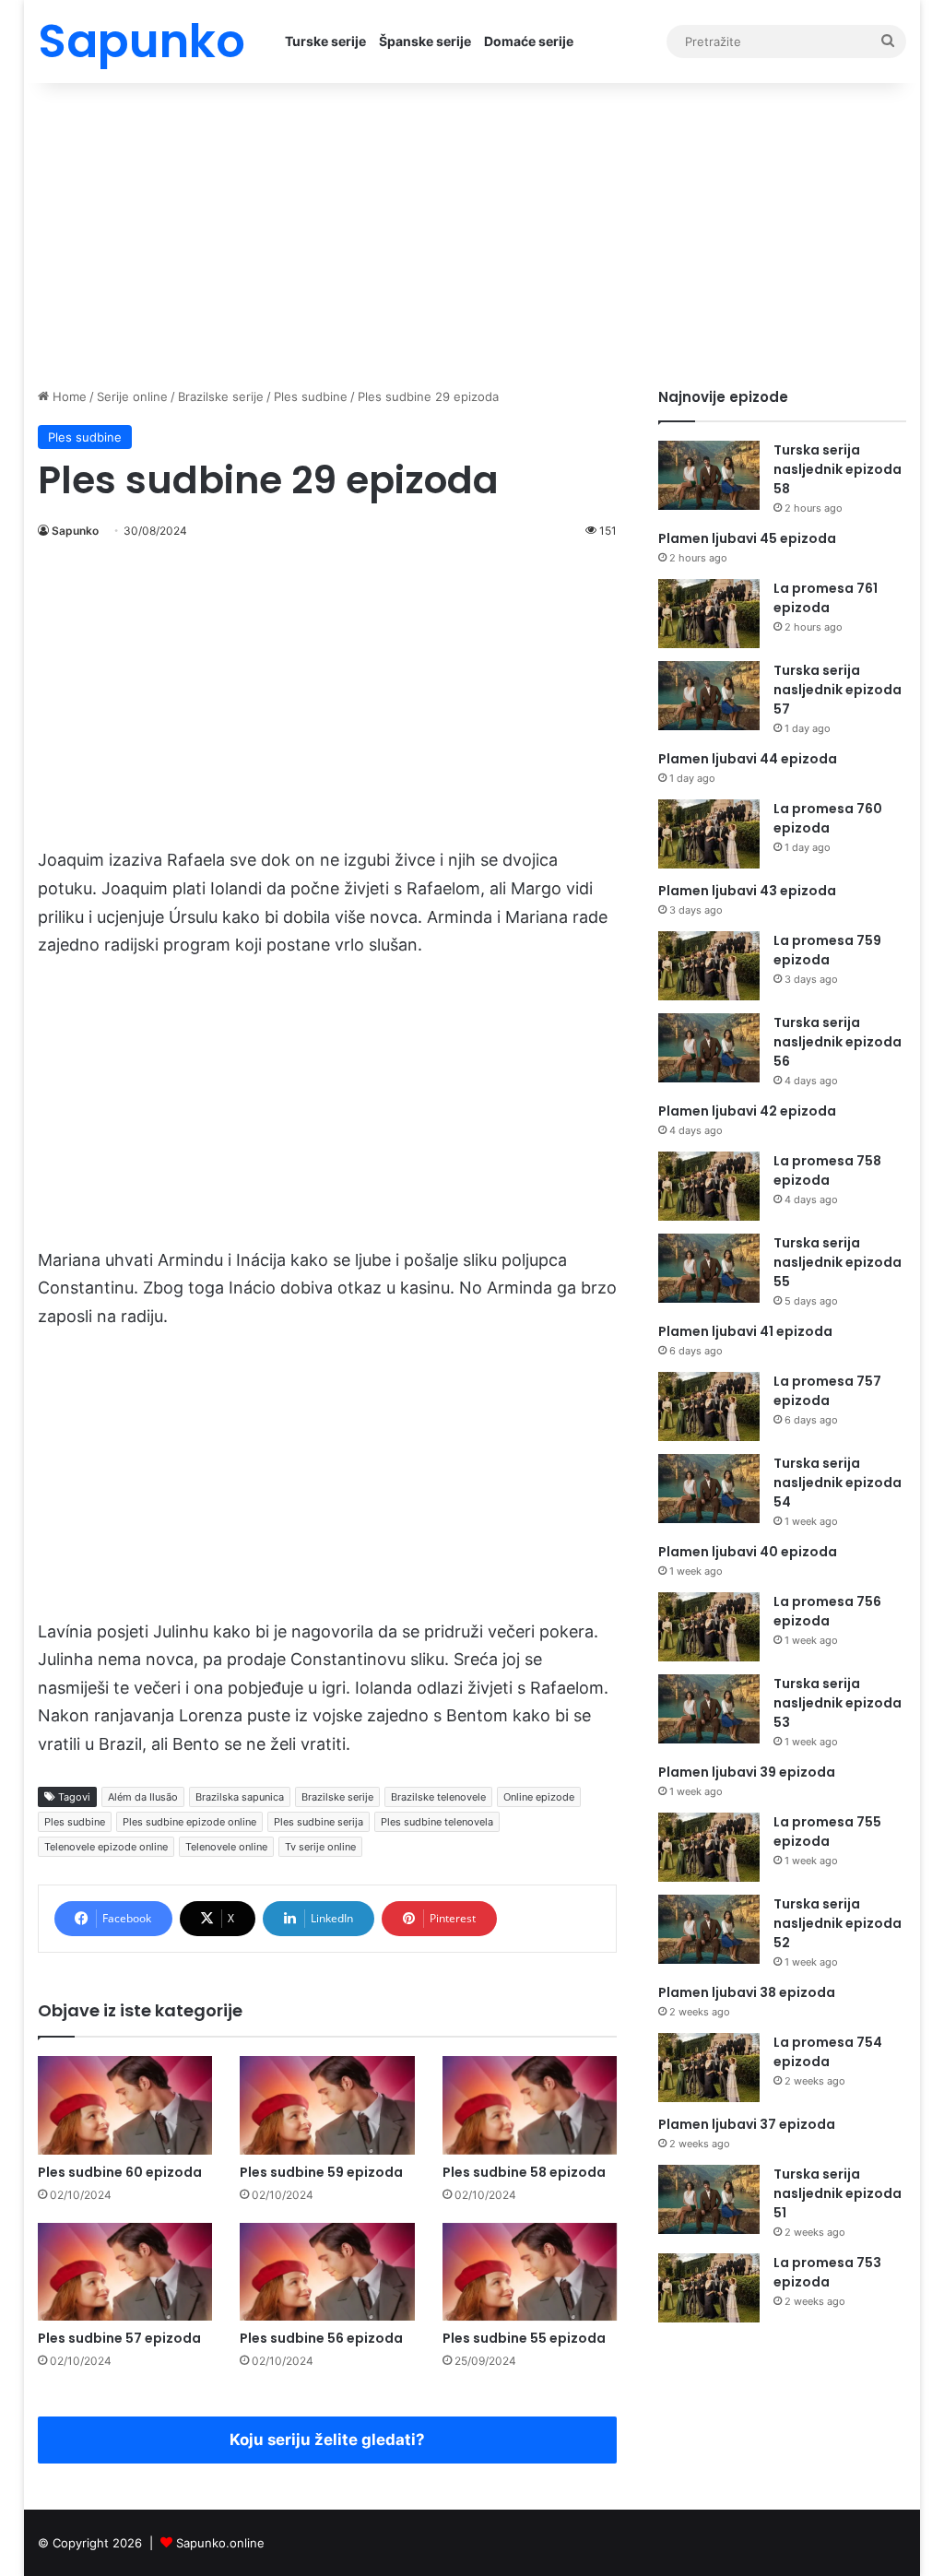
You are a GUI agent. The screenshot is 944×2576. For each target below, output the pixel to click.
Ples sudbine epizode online (189, 1822)
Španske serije (425, 41)
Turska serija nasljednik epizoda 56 (838, 1042)
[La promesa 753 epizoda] (709, 2288)
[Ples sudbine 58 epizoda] (530, 2105)
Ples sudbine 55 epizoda (524, 2338)
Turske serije (325, 41)
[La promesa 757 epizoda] (709, 1406)
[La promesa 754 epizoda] (709, 2068)
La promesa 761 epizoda (826, 598)
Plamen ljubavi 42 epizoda (747, 1111)
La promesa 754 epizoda (828, 2052)
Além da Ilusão (143, 1797)
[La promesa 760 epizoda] (709, 834)
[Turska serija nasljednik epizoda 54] (709, 1489)
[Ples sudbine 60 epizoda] (125, 2105)
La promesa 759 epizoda (827, 950)
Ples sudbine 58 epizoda (524, 2172)
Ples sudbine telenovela (437, 1822)
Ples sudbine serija (319, 1822)
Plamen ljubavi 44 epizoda (748, 759)
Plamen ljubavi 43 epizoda (747, 891)
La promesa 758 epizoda (827, 1170)
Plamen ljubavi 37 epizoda (747, 2124)
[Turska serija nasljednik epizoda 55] (709, 1268)
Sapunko (75, 531)
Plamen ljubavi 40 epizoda (748, 1552)
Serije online (132, 396)
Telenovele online (226, 1847)
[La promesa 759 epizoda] (709, 966)
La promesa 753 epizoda (827, 2272)
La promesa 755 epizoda (827, 1832)
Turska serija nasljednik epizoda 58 (838, 469)
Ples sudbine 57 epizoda (119, 2338)
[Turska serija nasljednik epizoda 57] (709, 696)
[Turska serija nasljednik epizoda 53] (709, 1709)
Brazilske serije (221, 396)
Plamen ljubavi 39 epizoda (747, 1772)
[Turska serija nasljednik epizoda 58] (709, 475)
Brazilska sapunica (240, 1797)
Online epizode (539, 1797)
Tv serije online (320, 1847)
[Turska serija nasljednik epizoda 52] (709, 1929)
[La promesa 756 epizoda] (709, 1627)
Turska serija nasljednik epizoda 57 (838, 690)
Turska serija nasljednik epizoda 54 (838, 1483)
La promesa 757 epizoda (827, 1391)
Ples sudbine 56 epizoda (321, 2338)
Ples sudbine (311, 396)
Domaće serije (529, 41)
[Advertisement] (472, 230)
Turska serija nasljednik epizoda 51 (838, 2193)
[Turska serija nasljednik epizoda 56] (709, 1048)
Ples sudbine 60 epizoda (120, 2172)
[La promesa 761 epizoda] (709, 614)
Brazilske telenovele (438, 1797)
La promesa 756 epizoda (827, 1611)
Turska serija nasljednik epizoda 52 (838, 1923)
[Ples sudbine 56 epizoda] (327, 2272)
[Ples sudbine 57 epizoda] (125, 2272)
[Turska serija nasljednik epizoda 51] (709, 2199)
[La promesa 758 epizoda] (709, 1186)
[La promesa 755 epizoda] (709, 1847)
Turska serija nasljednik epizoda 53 (838, 1703)
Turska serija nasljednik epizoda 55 (838, 1262)
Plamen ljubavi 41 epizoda (745, 1331)
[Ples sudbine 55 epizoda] (530, 2272)
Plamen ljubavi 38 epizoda (747, 1992)
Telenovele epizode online (106, 1847)
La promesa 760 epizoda (828, 818)
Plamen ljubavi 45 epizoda (747, 538)
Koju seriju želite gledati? (327, 2440)
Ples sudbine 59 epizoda (321, 2172)
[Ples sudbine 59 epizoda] (327, 2105)
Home (68, 396)
